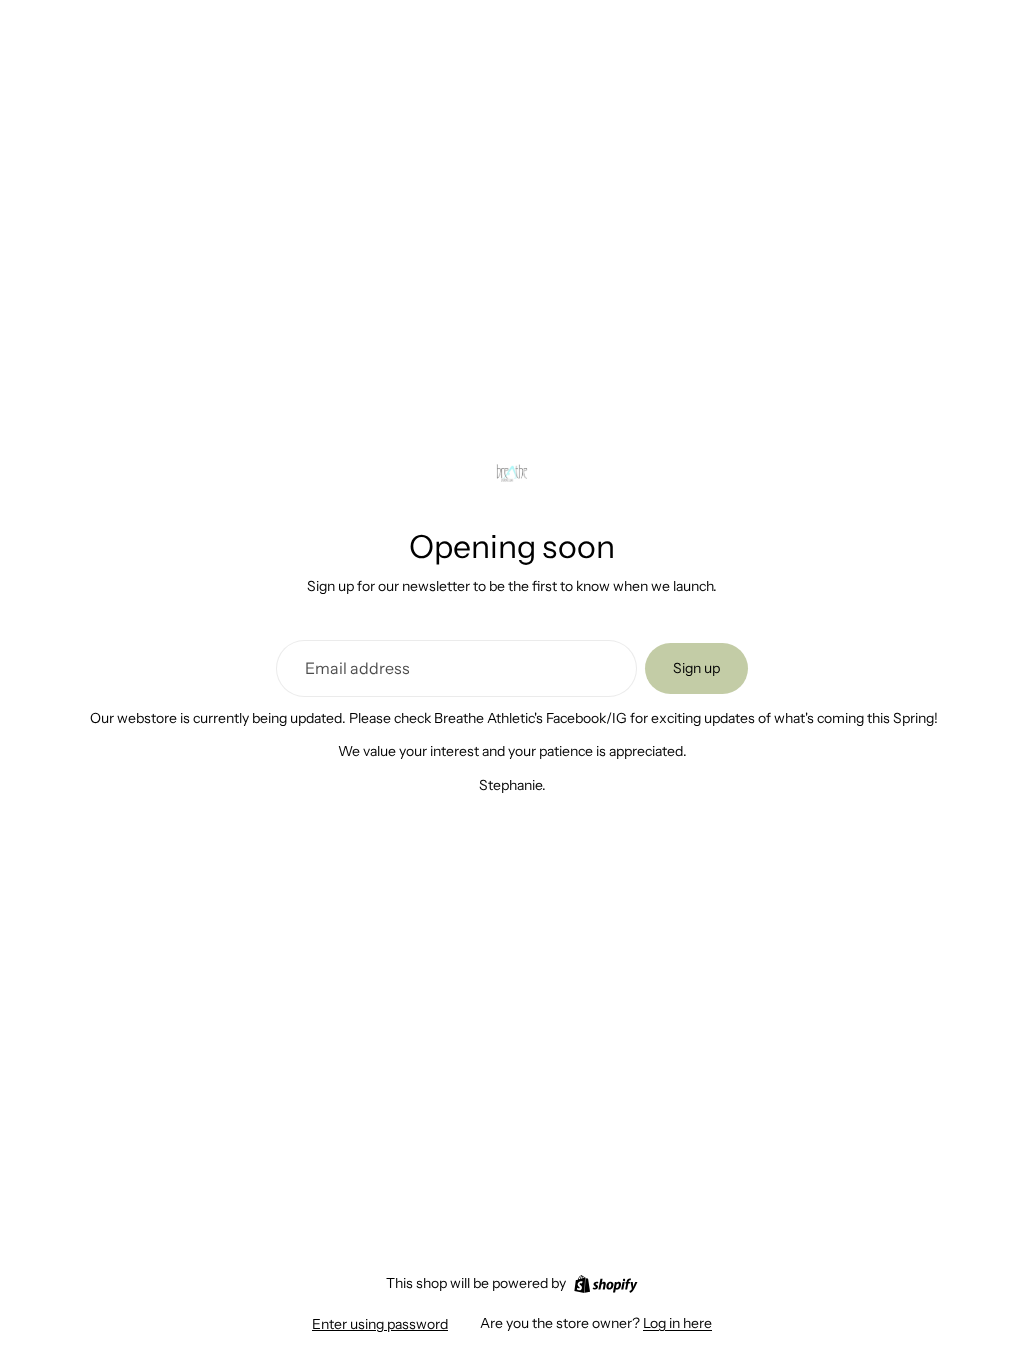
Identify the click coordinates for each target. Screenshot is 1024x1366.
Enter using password (380, 1324)
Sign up (696, 668)
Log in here (677, 1323)
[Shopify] (605, 1284)
